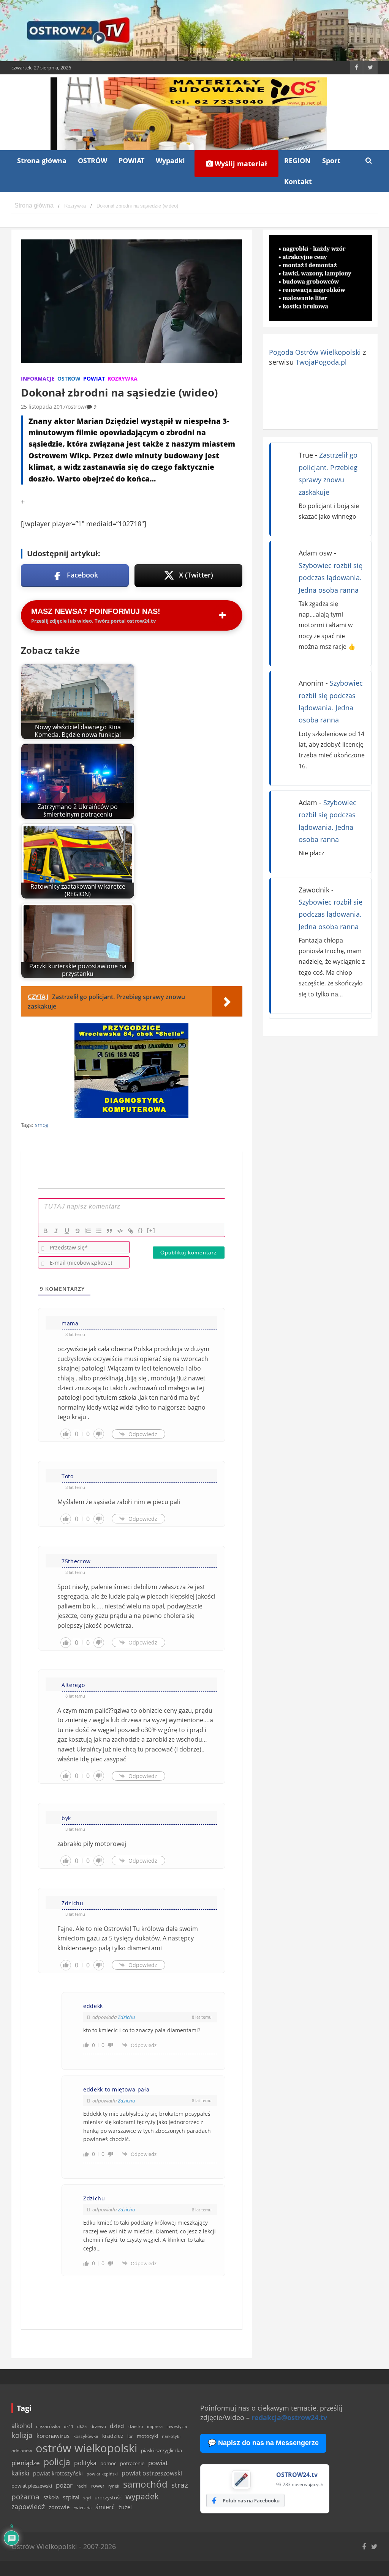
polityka (85, 2463)
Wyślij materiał (240, 164)
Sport (331, 161)
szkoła (51, 2497)
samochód (145, 2484)
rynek (114, 2486)
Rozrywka (123, 378)
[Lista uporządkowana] (88, 1231)
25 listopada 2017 (43, 407)
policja (57, 2462)
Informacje (38, 378)
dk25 (82, 2426)
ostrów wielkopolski (86, 2448)
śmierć (105, 2507)
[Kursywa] (56, 1231)
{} (141, 1230)
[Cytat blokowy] (109, 1231)
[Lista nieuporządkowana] (99, 1231)
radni (82, 2486)
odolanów (22, 2451)
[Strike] (77, 1231)
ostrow (76, 407)
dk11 (69, 2426)
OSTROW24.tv (297, 2475)
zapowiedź (28, 2507)
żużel (125, 2507)
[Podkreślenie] (67, 1231)
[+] (151, 1230)
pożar (64, 2485)
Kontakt (298, 181)
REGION (297, 161)
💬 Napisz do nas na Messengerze (263, 2443)
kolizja (22, 2435)
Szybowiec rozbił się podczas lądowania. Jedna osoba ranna (330, 578)
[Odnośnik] (131, 1231)
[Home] (34, 206)
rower (98, 2486)
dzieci (117, 2426)
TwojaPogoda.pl (321, 362)
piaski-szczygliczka (161, 2450)
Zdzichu (127, 2017)
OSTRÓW (93, 161)
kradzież (113, 2436)
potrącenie (132, 2463)
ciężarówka (48, 2426)
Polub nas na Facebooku (251, 2500)
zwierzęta (82, 2508)
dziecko (136, 2426)
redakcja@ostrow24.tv (289, 2417)
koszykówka (86, 2436)
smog (42, 1125)
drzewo (98, 2426)
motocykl (147, 2436)
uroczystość (108, 2497)
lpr (130, 2436)
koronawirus (53, 2436)
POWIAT (131, 161)
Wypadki (170, 161)
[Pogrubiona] (46, 1231)
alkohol (22, 2426)
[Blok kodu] (120, 1231)
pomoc (108, 2463)
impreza (155, 2426)
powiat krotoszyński (58, 2474)
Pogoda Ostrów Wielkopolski (315, 352)
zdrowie (59, 2507)
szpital (71, 2497)
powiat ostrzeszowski (152, 2473)
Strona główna (42, 161)
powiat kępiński (102, 2474)
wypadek (142, 2496)
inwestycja (177, 2427)
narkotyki (171, 2436)
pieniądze (26, 2463)
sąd (87, 2498)
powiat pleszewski (32, 2486)
